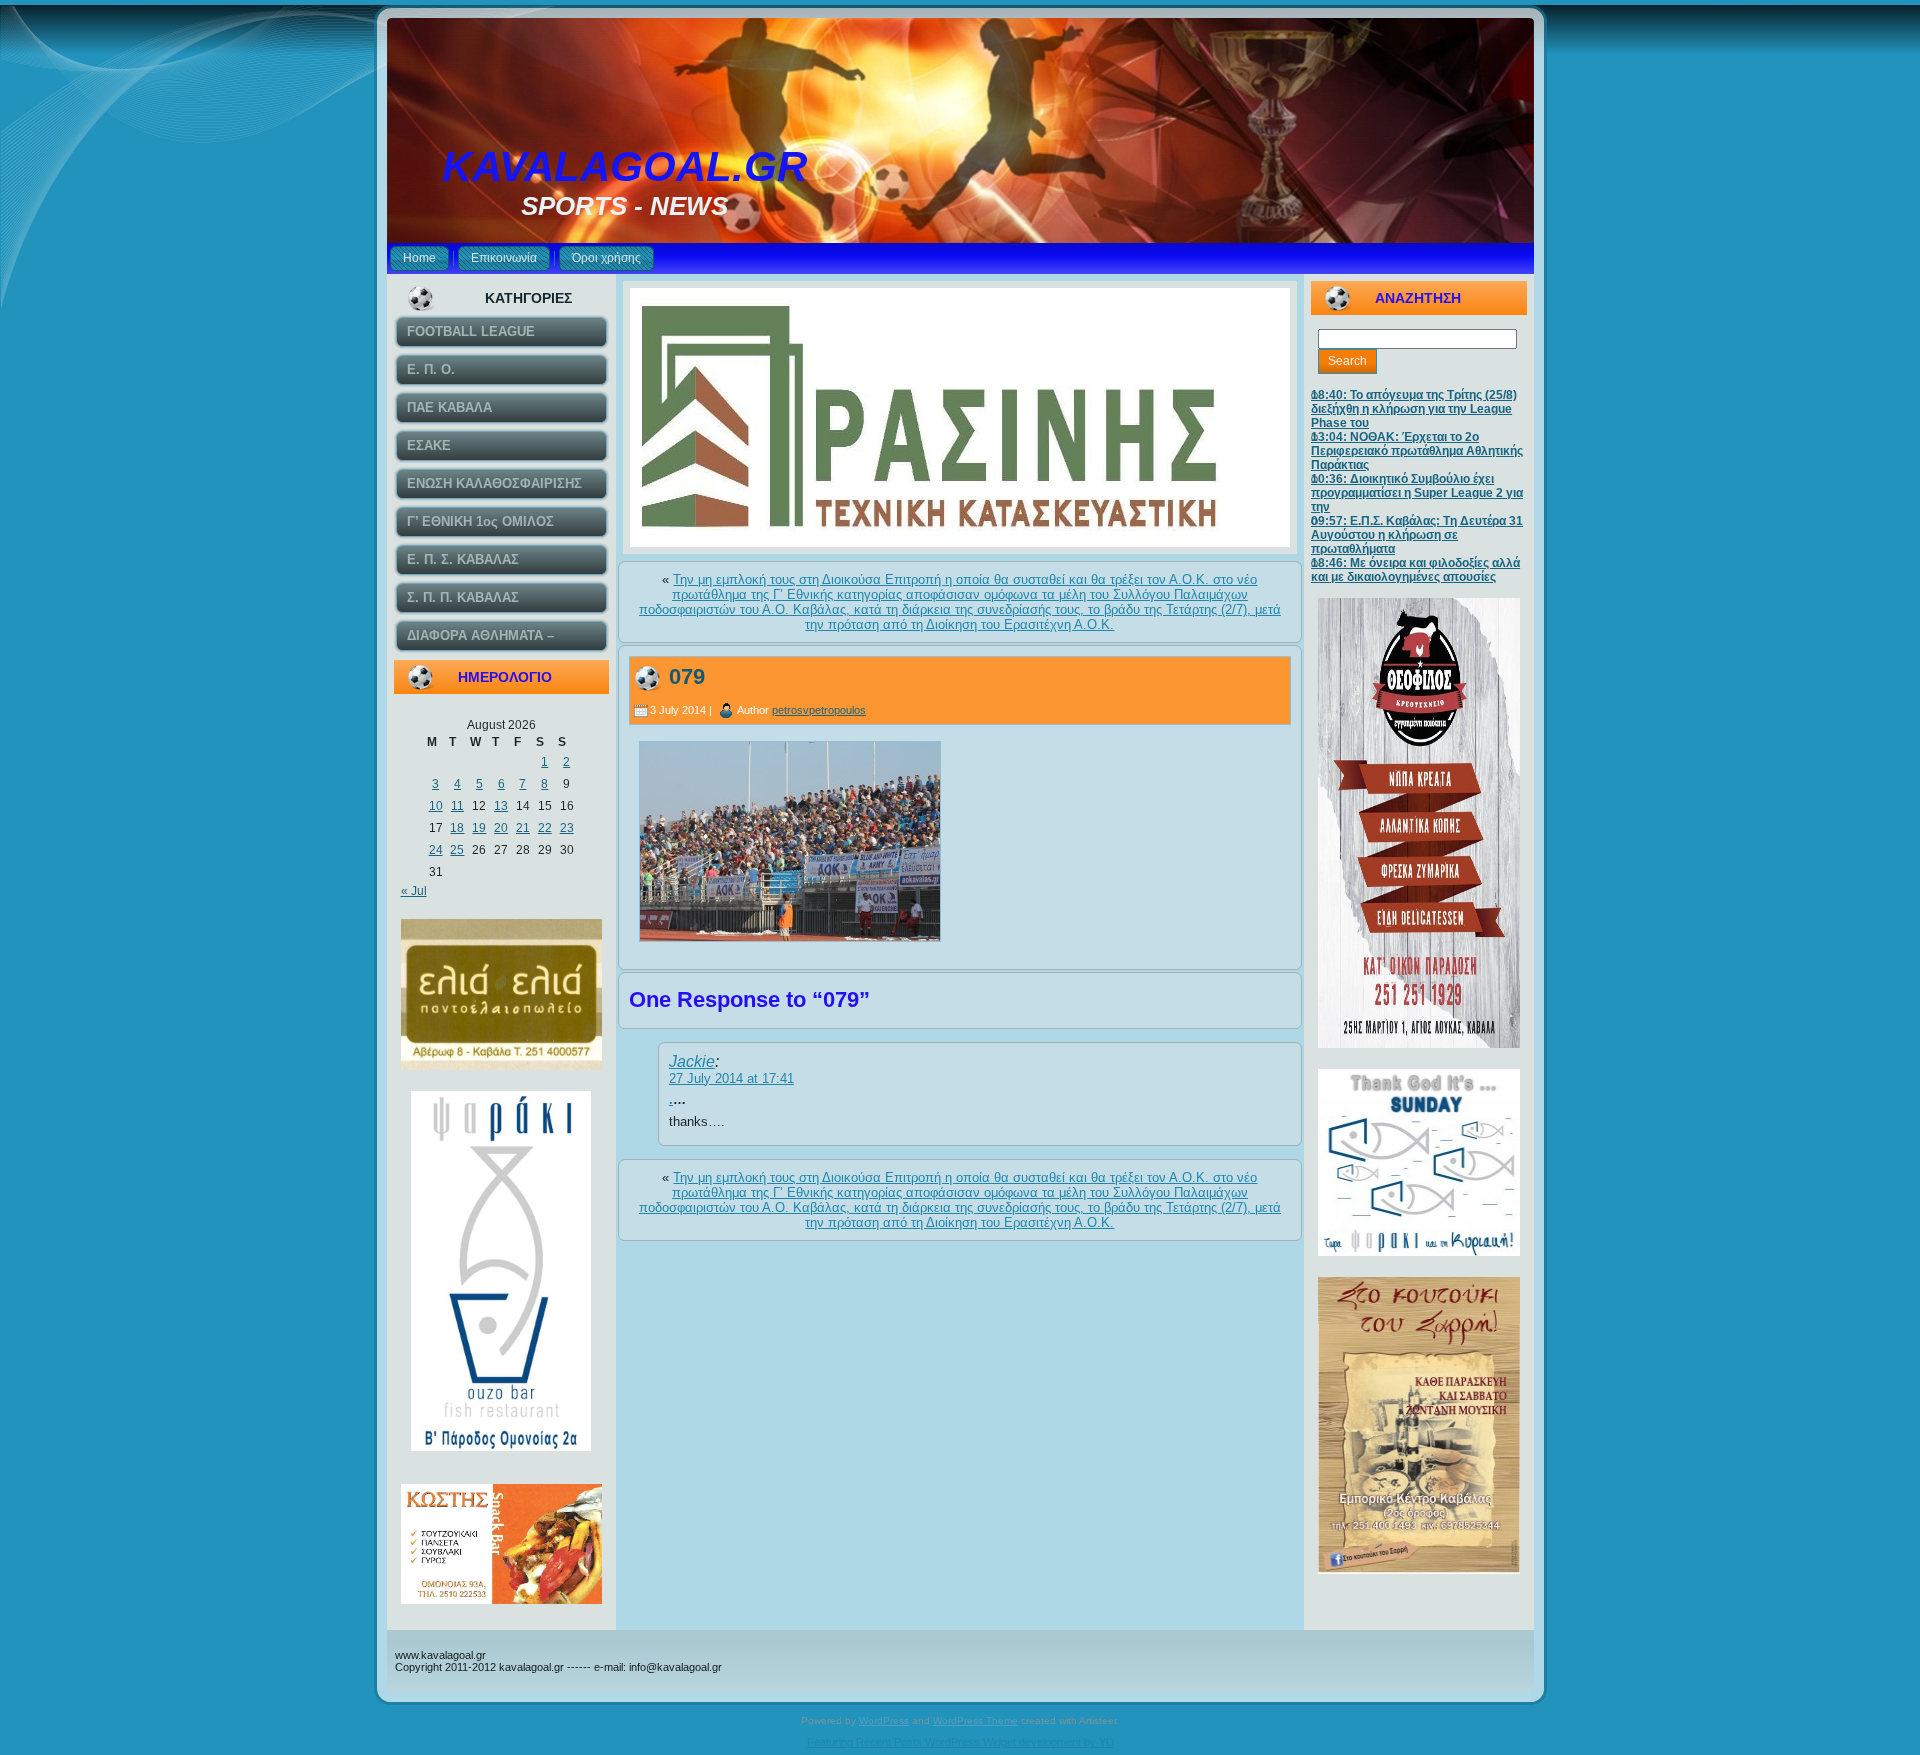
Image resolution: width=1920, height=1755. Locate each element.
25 (457, 850)
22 (545, 828)
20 (501, 828)
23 (567, 828)
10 (436, 806)
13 (501, 806)
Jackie (692, 1061)
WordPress (884, 1720)
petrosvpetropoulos (819, 710)
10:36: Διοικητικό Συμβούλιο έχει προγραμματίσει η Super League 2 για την (1417, 493)
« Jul (414, 891)
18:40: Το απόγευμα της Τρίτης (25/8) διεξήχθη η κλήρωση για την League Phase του (1414, 409)
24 (436, 850)
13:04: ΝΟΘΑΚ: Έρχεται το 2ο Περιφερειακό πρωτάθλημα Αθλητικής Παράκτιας (1417, 451)
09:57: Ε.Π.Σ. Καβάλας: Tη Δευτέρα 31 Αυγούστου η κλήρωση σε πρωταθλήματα (1417, 535)
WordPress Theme (975, 1720)
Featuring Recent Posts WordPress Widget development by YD (960, 1742)
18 (457, 828)
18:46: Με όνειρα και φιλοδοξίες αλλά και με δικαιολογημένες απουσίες (1415, 570)
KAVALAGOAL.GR (624, 166)
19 (479, 828)
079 (687, 676)
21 (523, 828)
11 (457, 806)
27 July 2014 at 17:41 (731, 1078)
